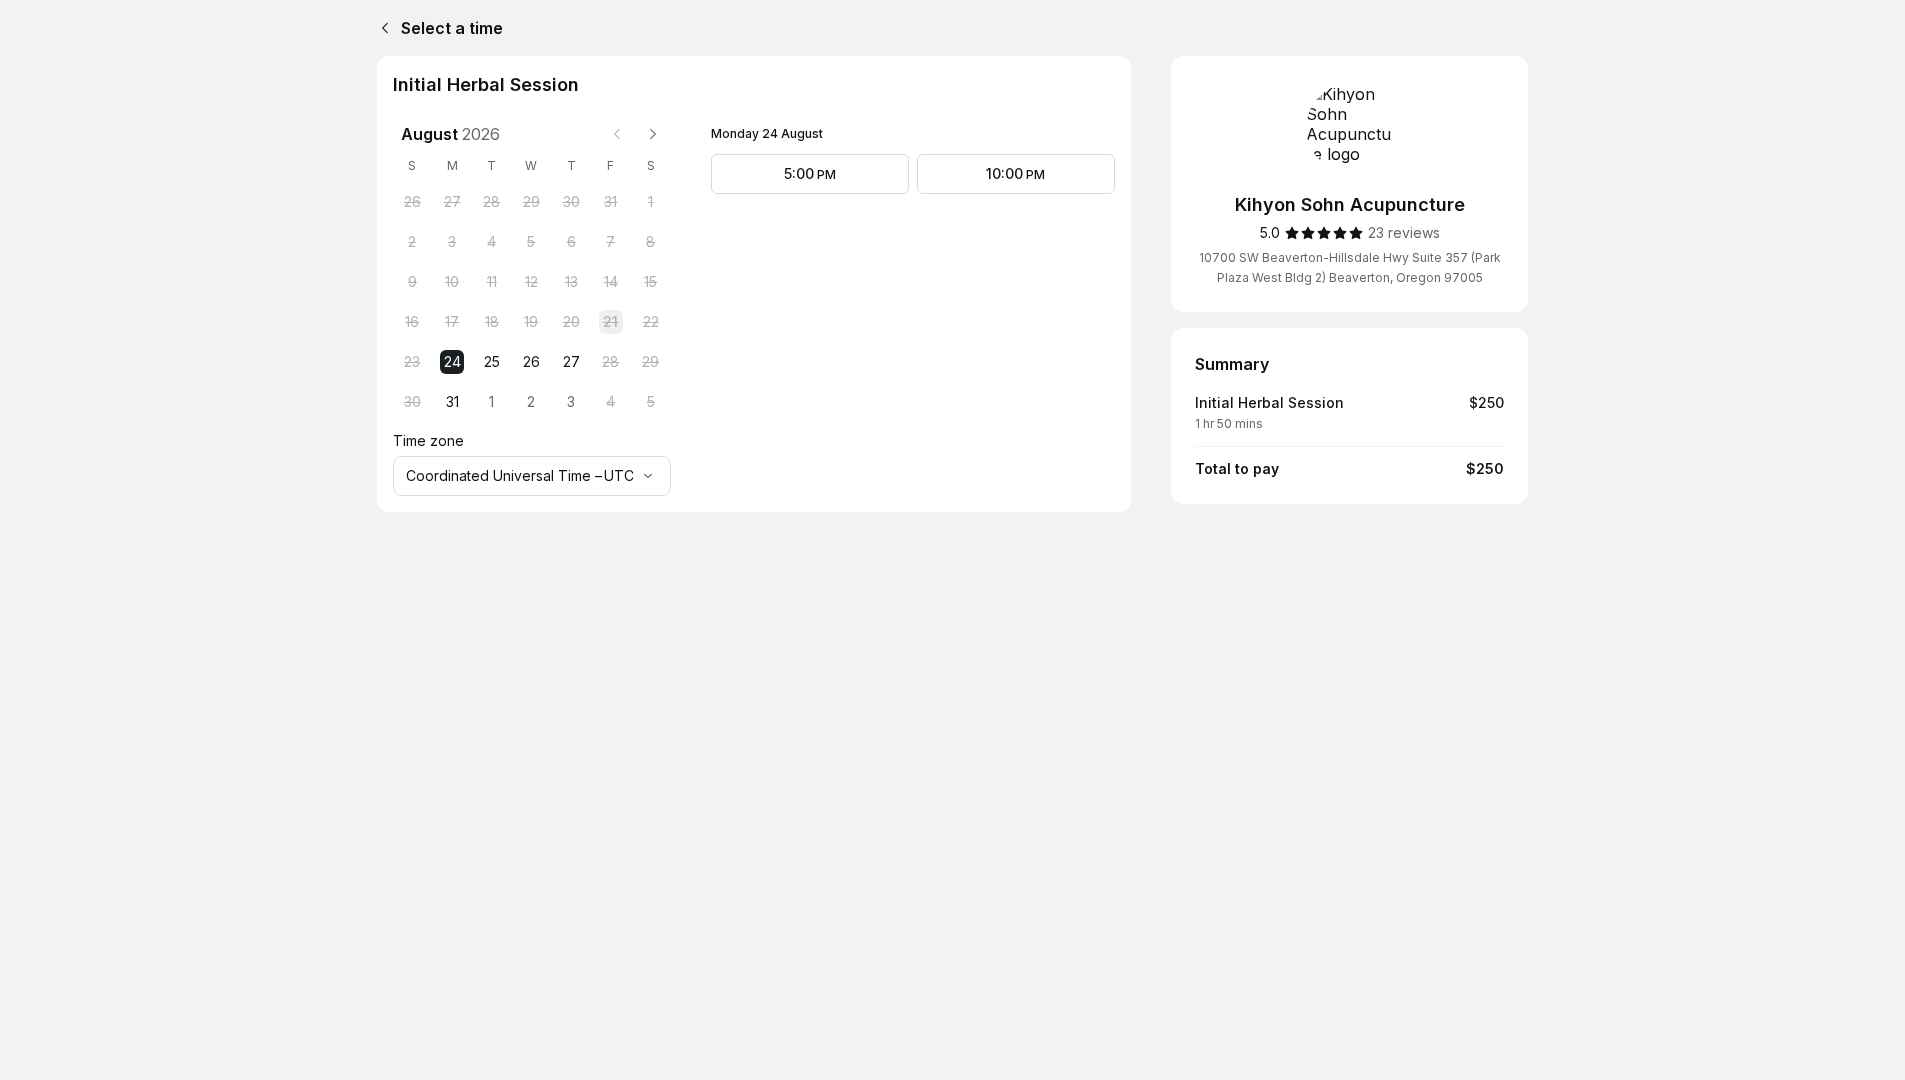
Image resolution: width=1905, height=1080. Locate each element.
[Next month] (653, 134)
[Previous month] (617, 134)
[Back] (381, 28)
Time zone (428, 440)
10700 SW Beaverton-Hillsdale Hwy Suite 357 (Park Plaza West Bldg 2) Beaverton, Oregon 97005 (1350, 267)
